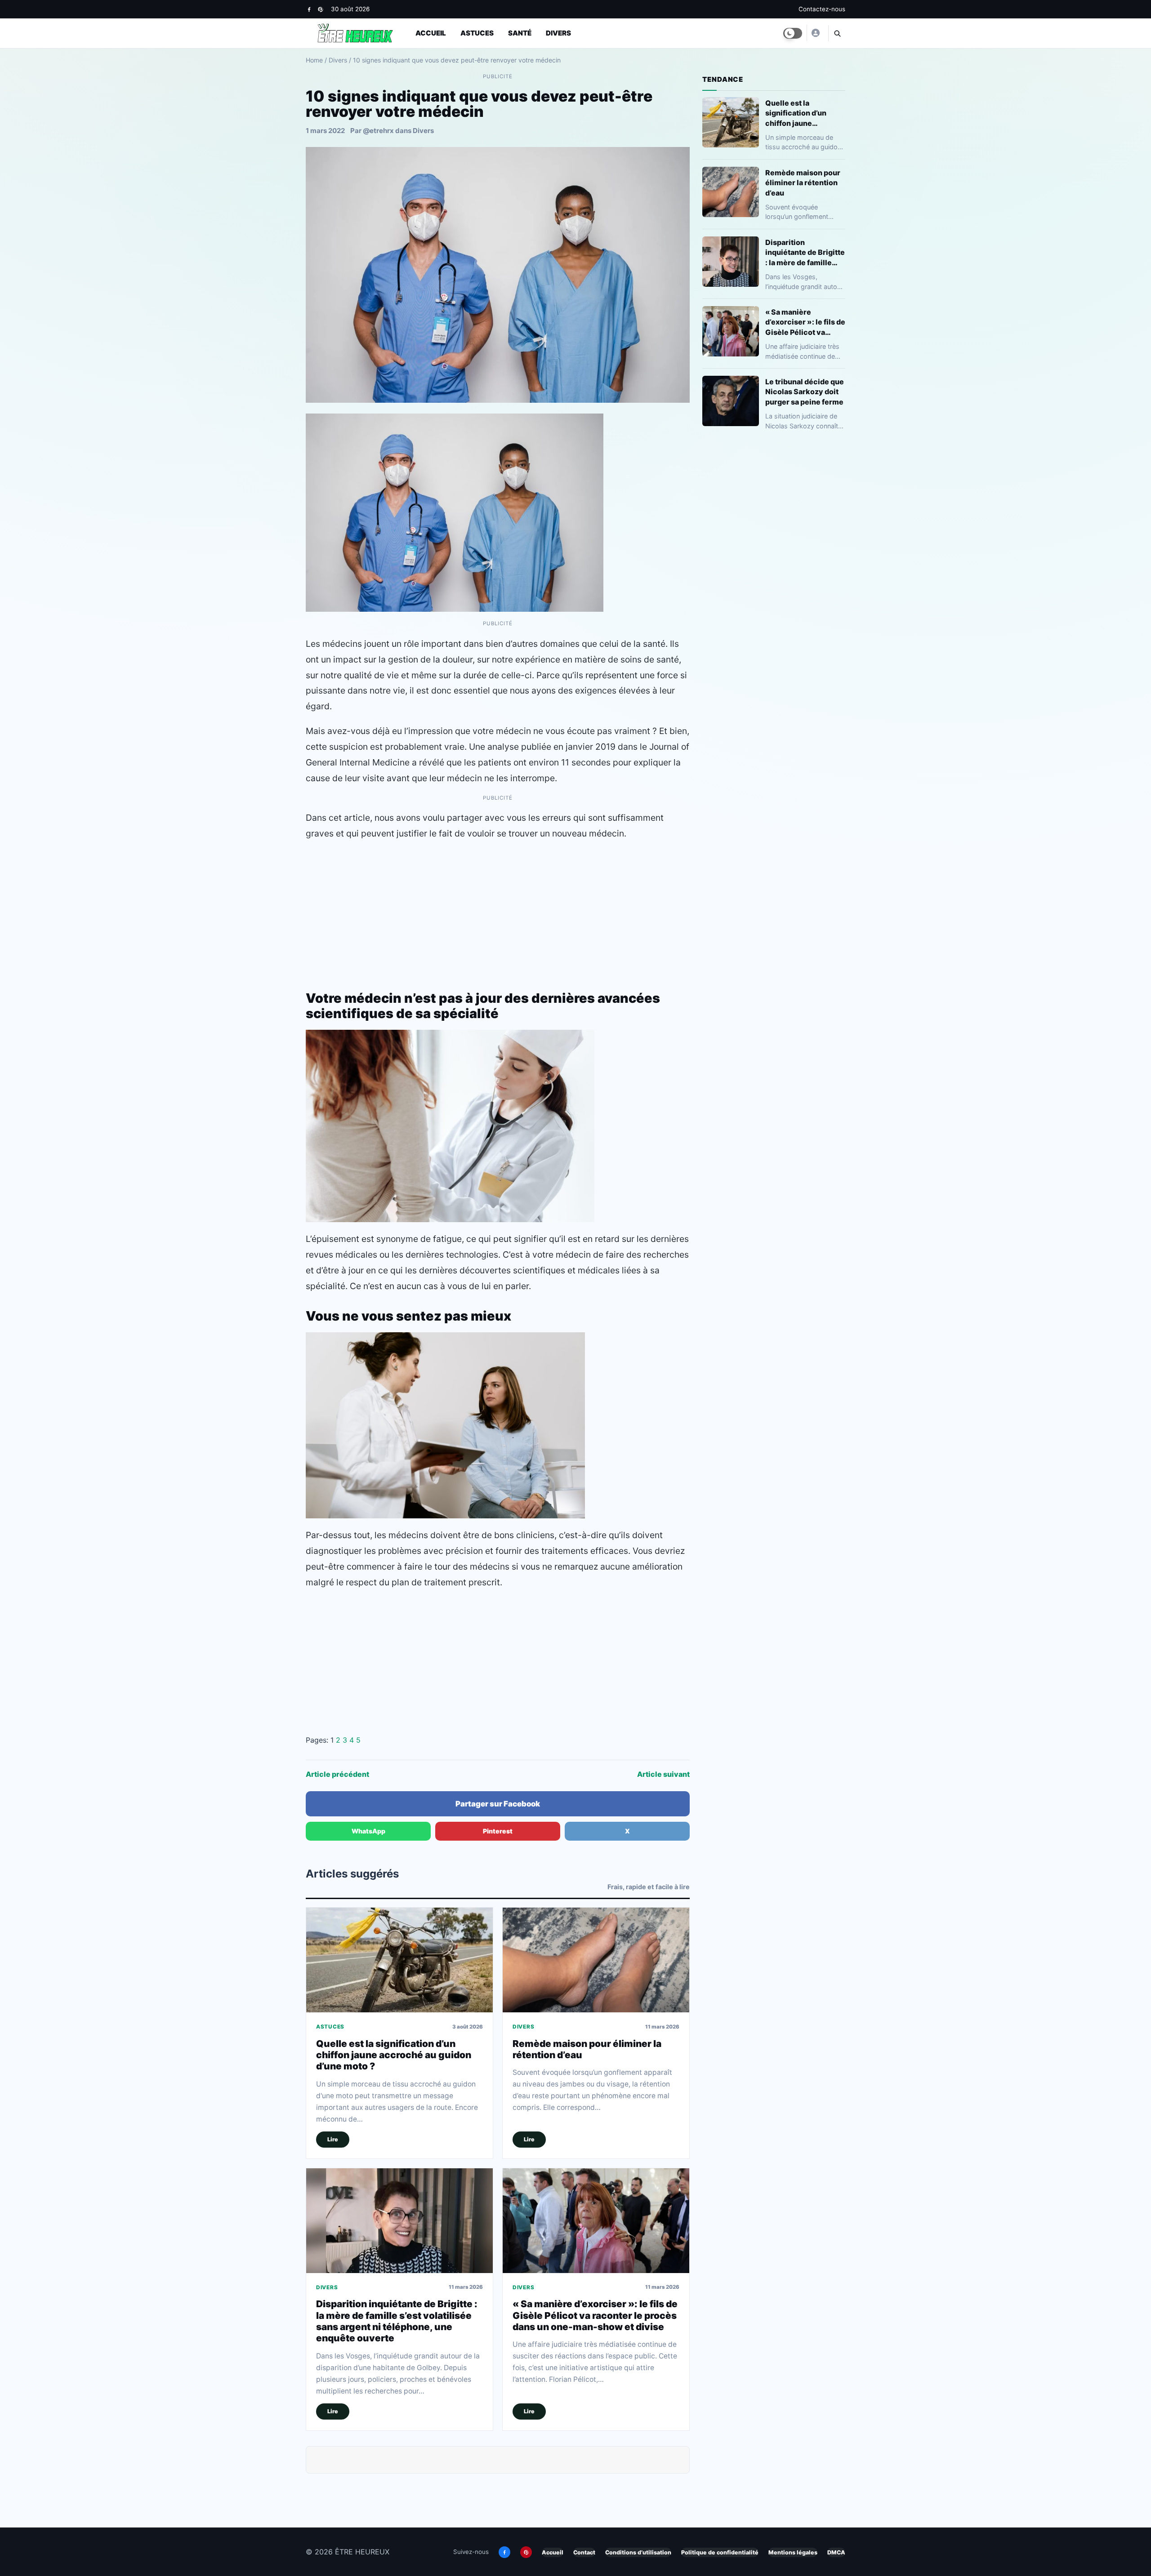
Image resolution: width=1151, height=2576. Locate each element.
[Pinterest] (320, 9)
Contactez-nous (822, 9)
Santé (520, 33)
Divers (558, 33)
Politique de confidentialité (720, 2552)
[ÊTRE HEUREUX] (815, 33)
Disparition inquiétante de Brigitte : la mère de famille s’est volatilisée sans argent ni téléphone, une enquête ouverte (397, 2321)
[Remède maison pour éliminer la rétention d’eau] (596, 1960)
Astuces (477, 33)
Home (314, 60)
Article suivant (663, 1774)
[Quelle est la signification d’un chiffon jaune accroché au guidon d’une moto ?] (399, 1960)
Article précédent (337, 1774)
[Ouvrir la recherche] (837, 33)
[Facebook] (309, 9)
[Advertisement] (498, 913)
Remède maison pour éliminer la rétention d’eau (803, 182)
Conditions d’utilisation (638, 2552)
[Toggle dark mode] (793, 33)
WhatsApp (368, 1831)
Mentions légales (793, 2552)
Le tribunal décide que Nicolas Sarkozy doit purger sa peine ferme (805, 392)
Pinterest (498, 1831)
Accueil (431, 33)
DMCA (836, 2552)
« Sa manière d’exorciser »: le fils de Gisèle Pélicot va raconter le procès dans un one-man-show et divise (595, 2315)
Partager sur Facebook (498, 1804)
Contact (584, 2552)
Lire (333, 2139)
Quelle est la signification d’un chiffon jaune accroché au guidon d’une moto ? (394, 2055)
